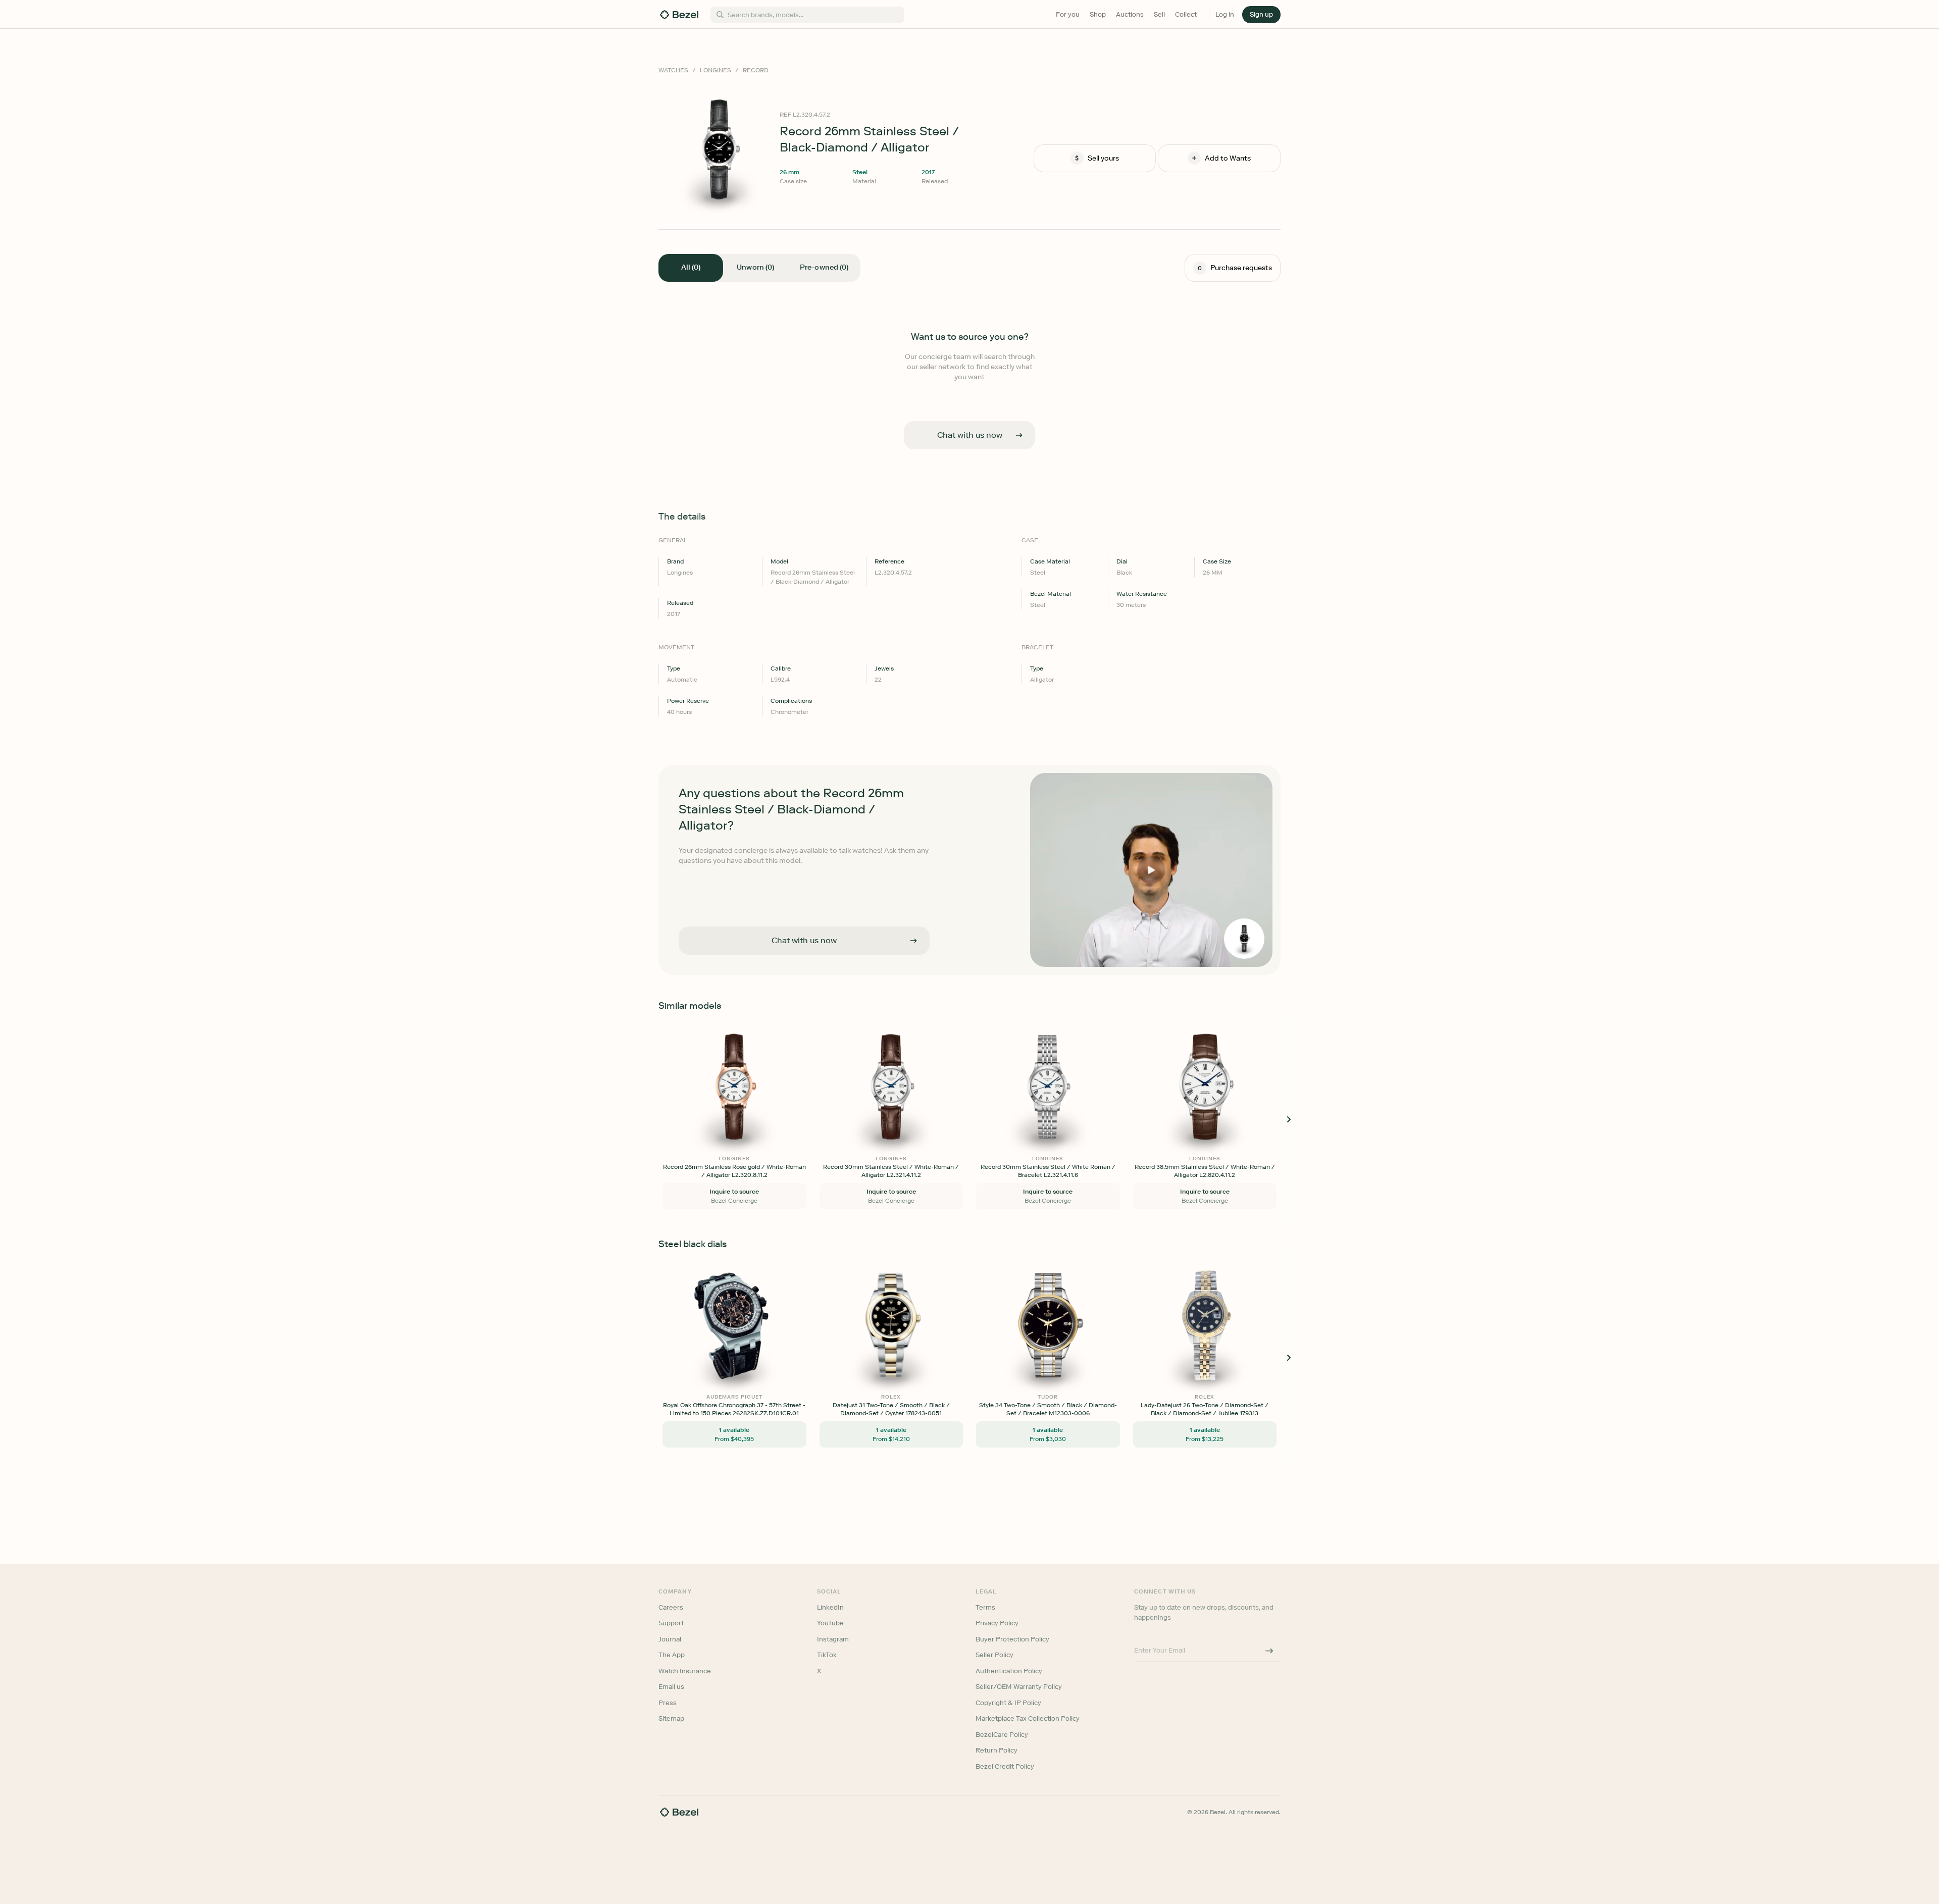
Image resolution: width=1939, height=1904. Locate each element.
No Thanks (916, 1022)
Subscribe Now (916, 996)
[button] (916, 902)
